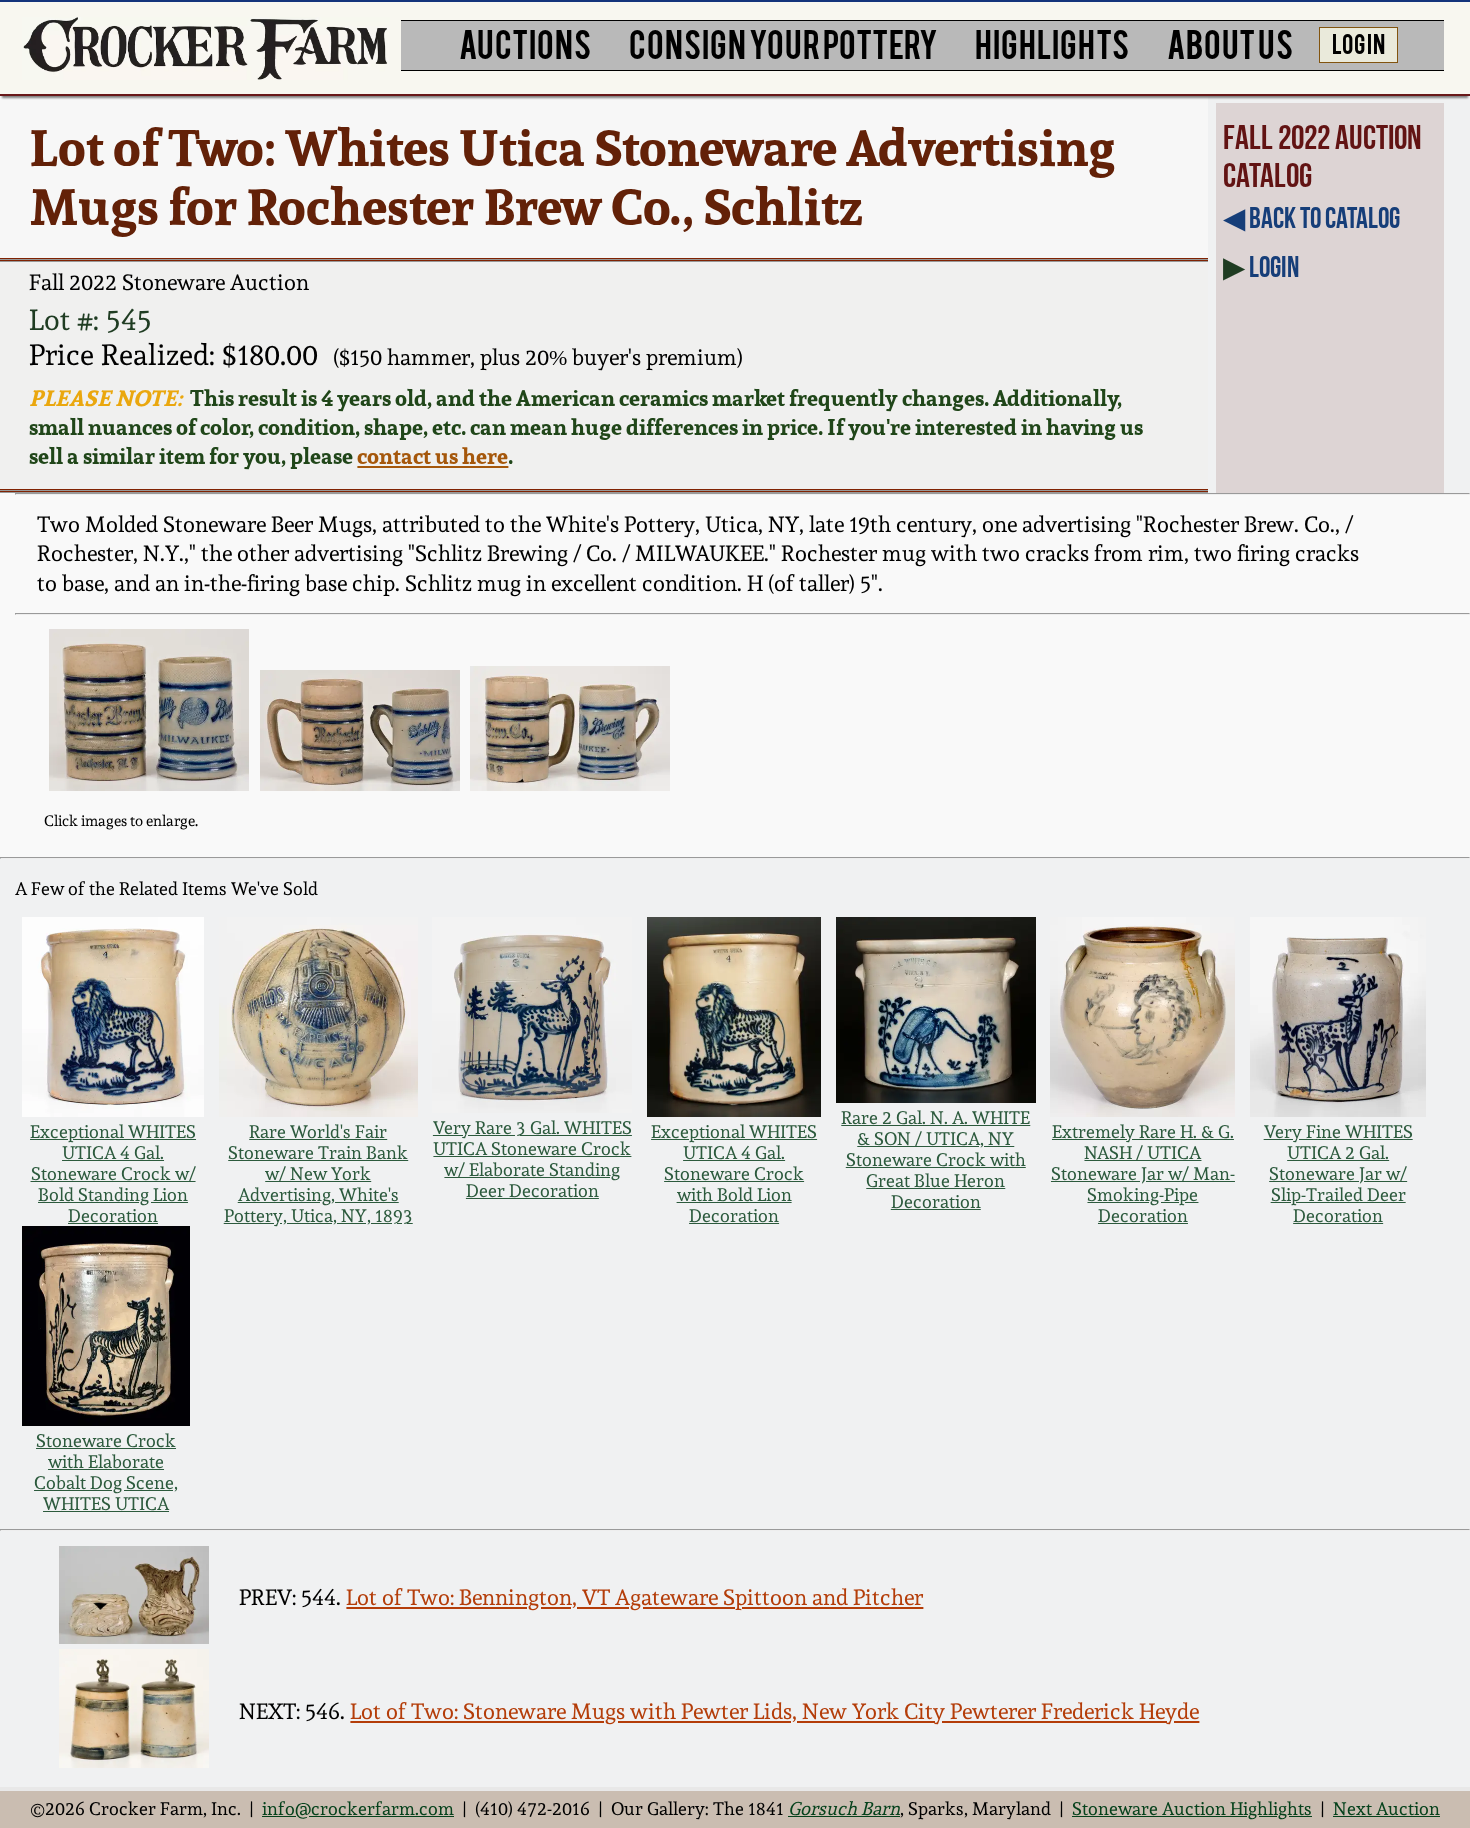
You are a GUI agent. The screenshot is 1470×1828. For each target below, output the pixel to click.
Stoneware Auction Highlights (1192, 1808)
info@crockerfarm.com (358, 1808)
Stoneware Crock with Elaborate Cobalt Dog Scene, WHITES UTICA (106, 1472)
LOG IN (1358, 42)
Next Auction (1386, 1808)
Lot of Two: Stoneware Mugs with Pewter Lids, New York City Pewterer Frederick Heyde (774, 1711)
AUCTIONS (525, 42)
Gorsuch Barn (844, 1808)
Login (1274, 267)
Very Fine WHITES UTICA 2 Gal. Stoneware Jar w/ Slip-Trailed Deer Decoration (1338, 1173)
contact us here (432, 455)
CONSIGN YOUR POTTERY (783, 42)
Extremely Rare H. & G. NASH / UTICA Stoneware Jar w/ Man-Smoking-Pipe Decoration (1143, 1173)
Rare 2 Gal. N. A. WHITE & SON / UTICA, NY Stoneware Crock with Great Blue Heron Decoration (935, 1159)
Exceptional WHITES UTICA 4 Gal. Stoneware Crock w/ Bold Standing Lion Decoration (113, 1173)
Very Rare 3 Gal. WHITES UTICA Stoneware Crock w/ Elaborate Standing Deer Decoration (532, 1159)
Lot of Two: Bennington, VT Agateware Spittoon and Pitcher (634, 1597)
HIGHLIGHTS (1052, 42)
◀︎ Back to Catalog (1311, 218)
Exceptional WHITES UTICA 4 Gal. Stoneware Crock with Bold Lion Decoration (734, 1173)
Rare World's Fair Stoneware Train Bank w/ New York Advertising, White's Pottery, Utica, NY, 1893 (318, 1173)
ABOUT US (1230, 42)
